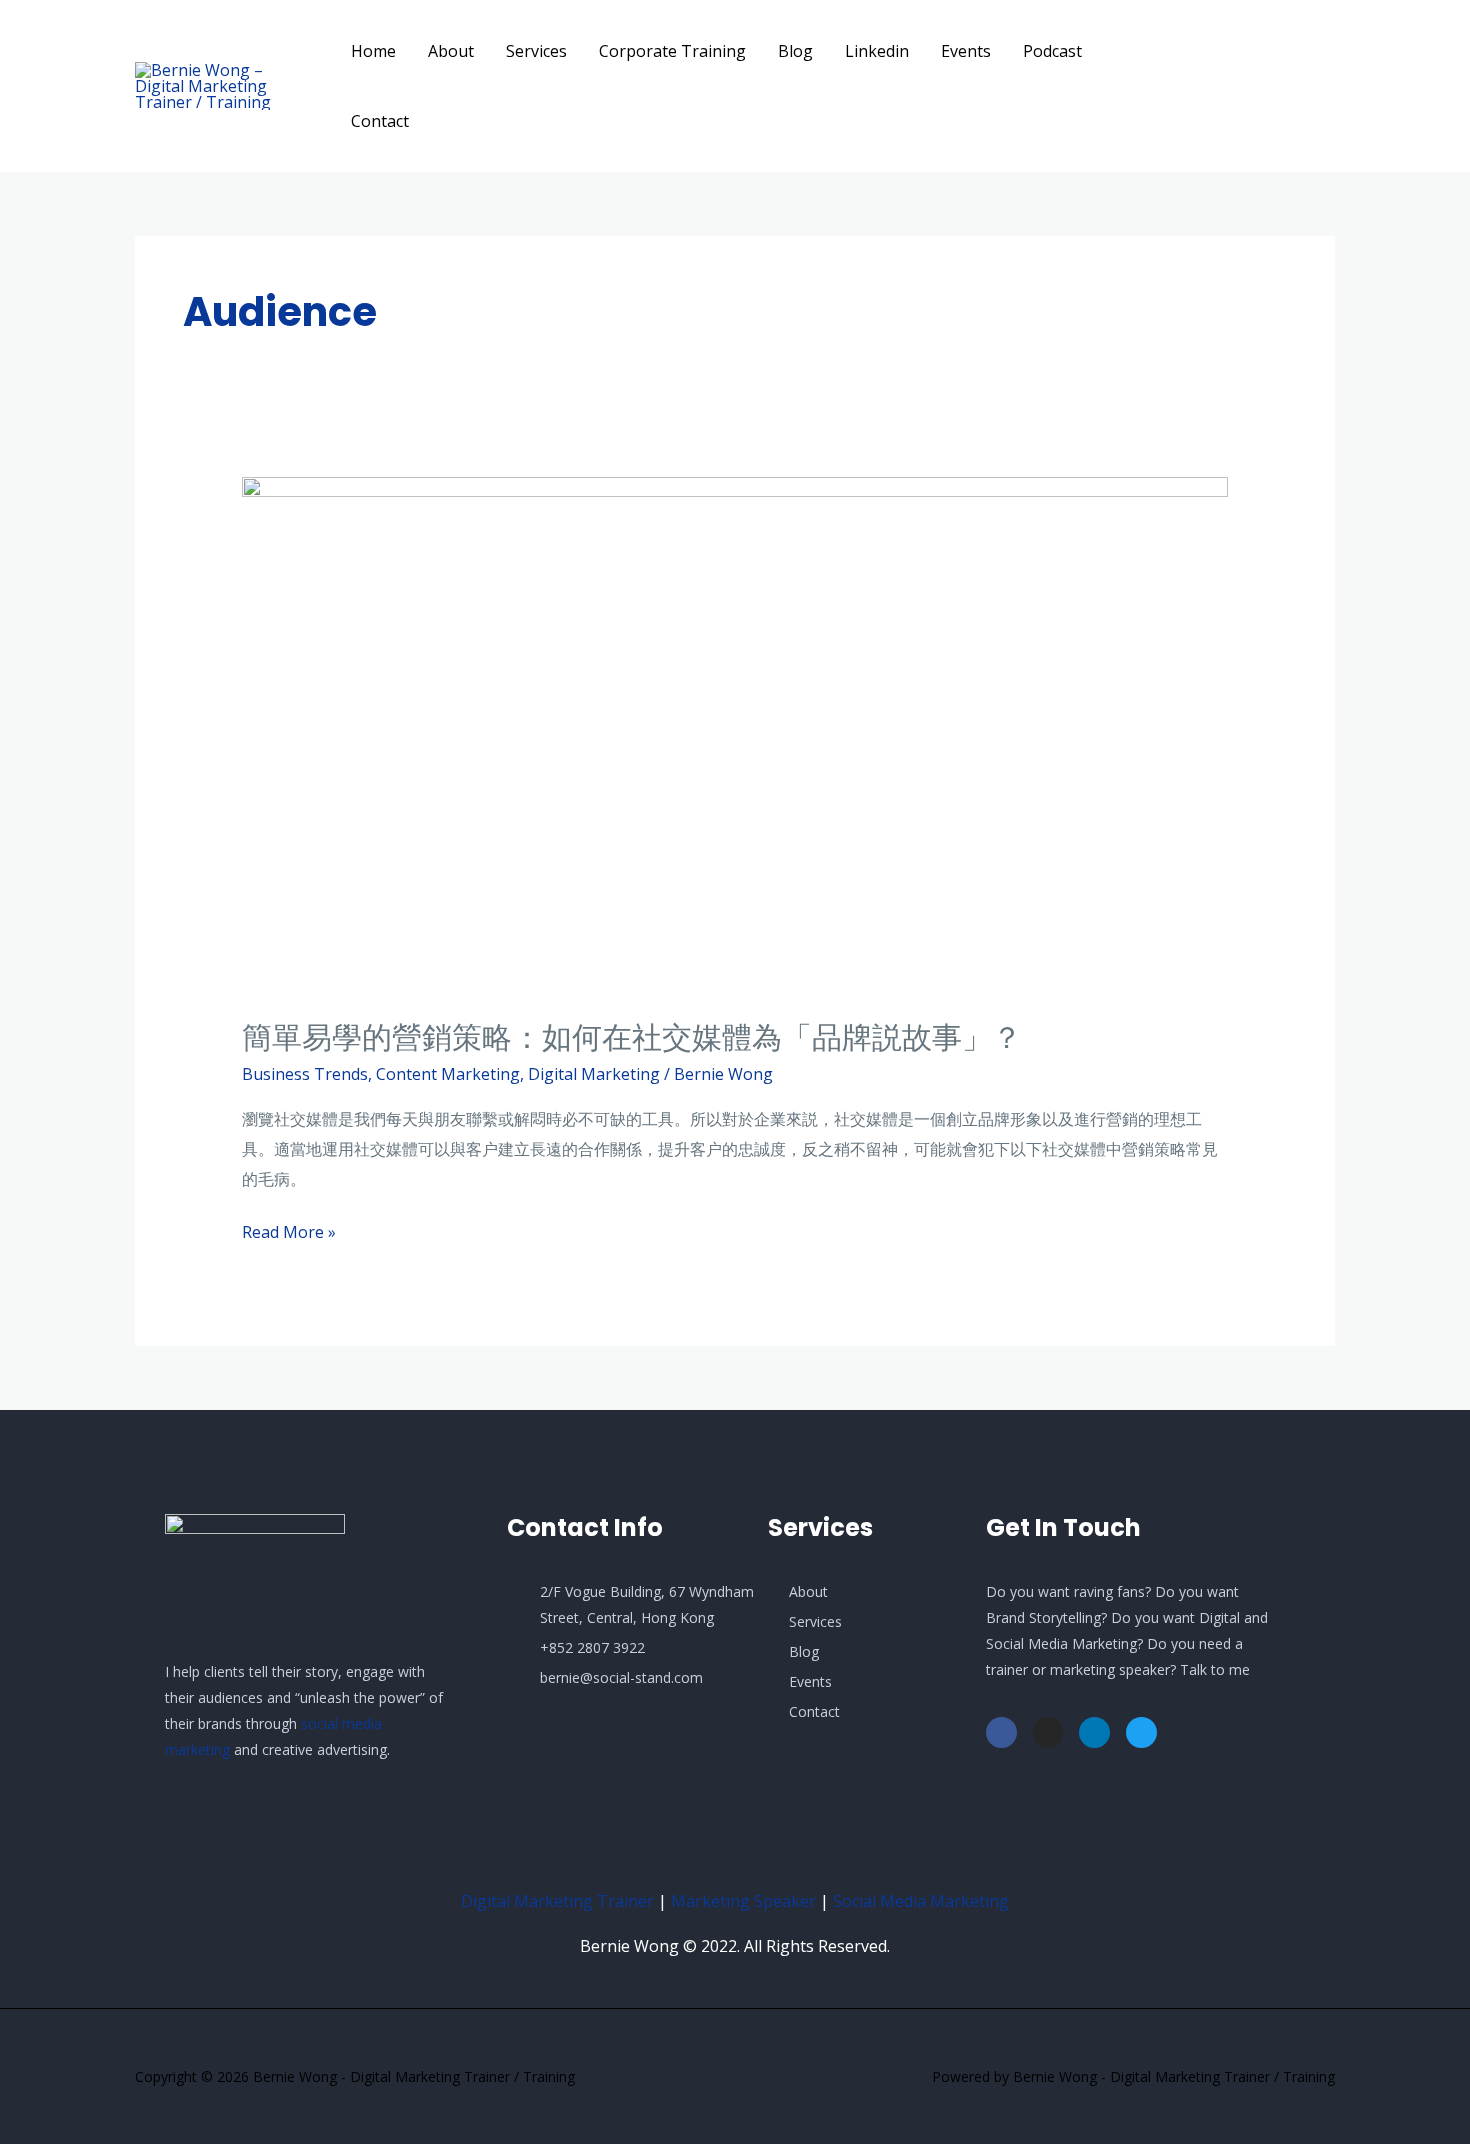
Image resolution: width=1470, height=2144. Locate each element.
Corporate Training (672, 51)
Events (966, 51)
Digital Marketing (594, 1074)
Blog (795, 51)
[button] (1265, 86)
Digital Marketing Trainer (557, 1901)
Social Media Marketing (921, 1901)
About (451, 51)
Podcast (1052, 51)
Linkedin (877, 51)
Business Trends (305, 1074)
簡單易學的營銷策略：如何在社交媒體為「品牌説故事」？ (632, 1037)
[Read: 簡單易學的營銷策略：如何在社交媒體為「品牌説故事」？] (735, 734)
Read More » (289, 1230)
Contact (380, 121)
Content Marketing (448, 1074)
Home (373, 51)
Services (536, 51)
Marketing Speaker (743, 1901)
